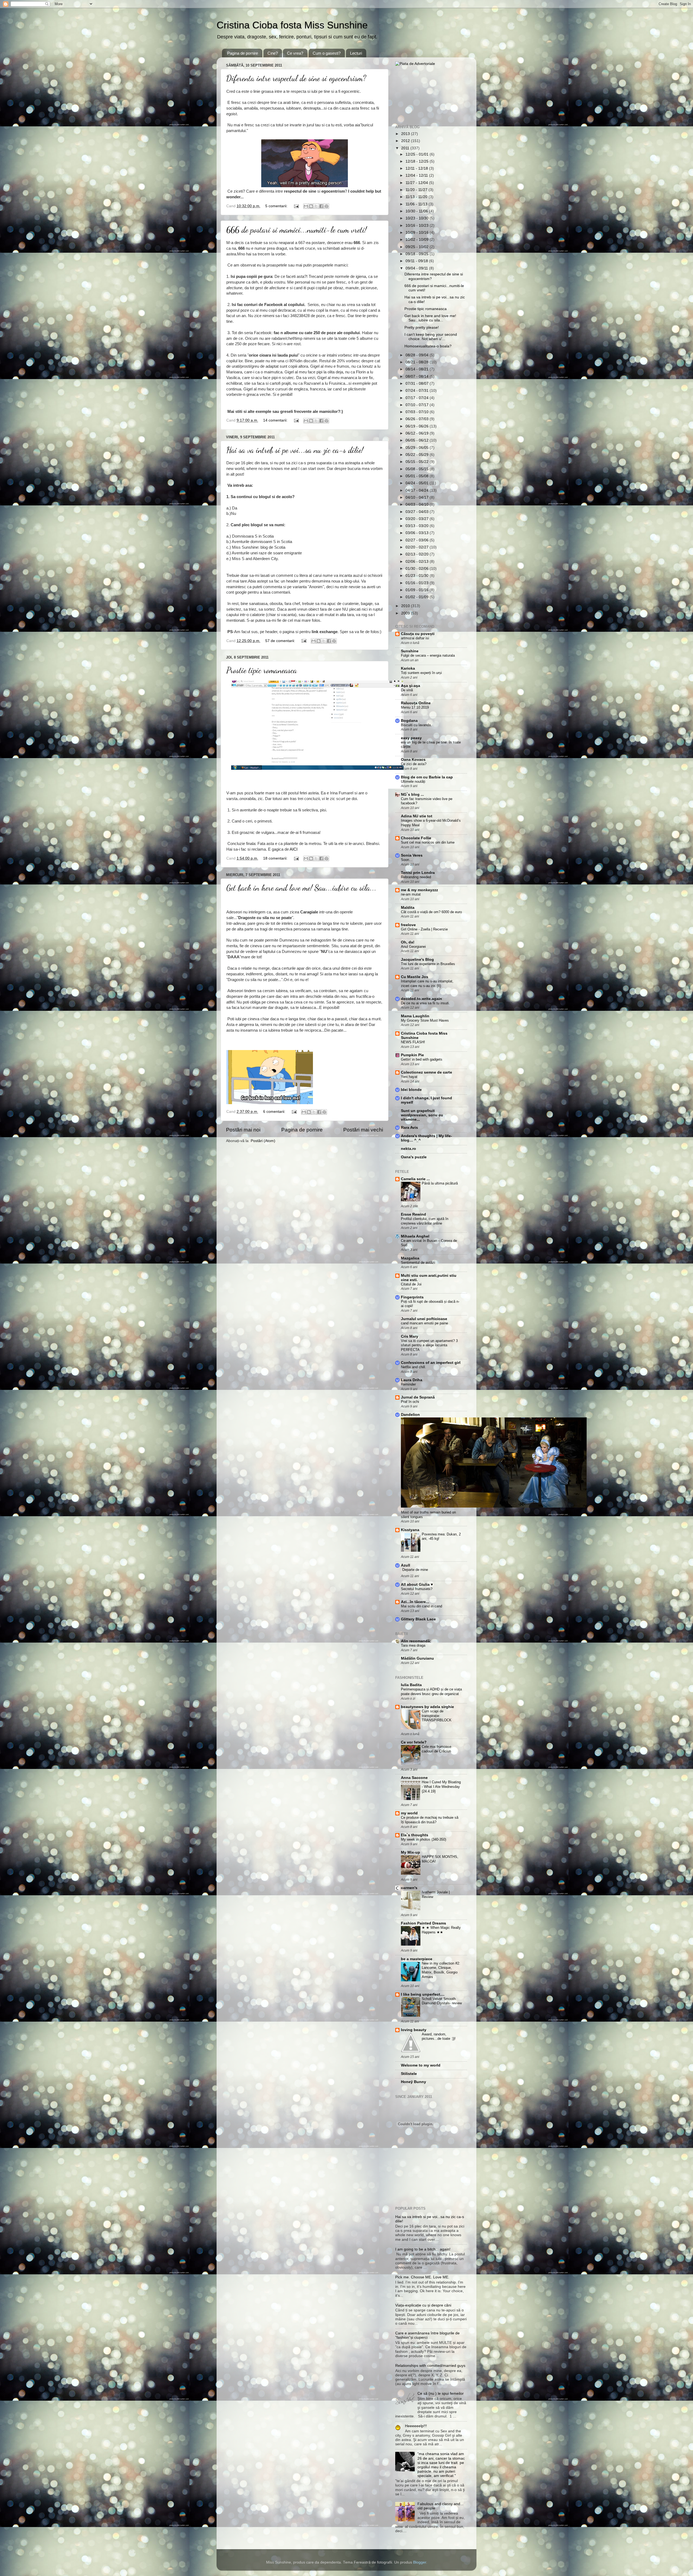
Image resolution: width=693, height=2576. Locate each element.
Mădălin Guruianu (417, 1658)
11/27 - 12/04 (417, 183)
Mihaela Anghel (415, 1236)
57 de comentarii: (281, 641)
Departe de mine (415, 1570)
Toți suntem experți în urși (421, 673)
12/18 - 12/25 (418, 161)
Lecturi (356, 53)
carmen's (409, 1888)
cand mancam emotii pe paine (424, 1323)
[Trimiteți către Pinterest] (326, 206)
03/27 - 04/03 (418, 512)
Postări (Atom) (263, 1141)
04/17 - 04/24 (418, 490)
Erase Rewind (413, 1214)
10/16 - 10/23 (418, 226)
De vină (407, 690)
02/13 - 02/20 (418, 554)
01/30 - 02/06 (418, 569)
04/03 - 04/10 (418, 504)
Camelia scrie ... (415, 1179)
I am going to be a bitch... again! (423, 2249)
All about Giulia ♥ (417, 1585)
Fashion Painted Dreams (424, 1923)
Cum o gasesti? (327, 53)
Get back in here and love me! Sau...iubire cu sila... (301, 888)
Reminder (408, 1384)
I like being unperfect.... (423, 1994)
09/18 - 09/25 (418, 254)
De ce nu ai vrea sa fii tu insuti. (425, 1003)
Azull (406, 1565)
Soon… (407, 860)
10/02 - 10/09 (418, 240)
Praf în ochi (410, 1402)
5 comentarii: (277, 206)
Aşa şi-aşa (411, 686)
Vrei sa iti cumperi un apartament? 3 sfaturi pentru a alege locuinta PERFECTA (429, 1345)
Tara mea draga (413, 1645)
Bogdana (409, 721)
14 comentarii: (276, 420)
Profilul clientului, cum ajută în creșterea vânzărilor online (425, 1221)
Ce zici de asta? (414, 764)
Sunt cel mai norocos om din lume (428, 842)
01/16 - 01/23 (418, 583)
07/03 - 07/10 (418, 412)
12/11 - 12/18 (417, 168)
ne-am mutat (411, 894)
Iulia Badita (411, 1685)
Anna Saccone (414, 1778)
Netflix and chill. (413, 1367)
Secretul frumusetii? (417, 1589)
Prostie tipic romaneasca (262, 670)
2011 (406, 148)
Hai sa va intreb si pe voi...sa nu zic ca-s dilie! (295, 450)
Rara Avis (409, 1128)
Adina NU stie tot (417, 816)
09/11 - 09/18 (417, 261)
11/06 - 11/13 (417, 204)
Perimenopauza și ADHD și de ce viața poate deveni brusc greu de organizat (431, 1692)
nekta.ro (408, 1149)
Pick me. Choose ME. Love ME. (422, 2277)
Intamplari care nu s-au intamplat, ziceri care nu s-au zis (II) (427, 983)
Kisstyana (410, 1530)
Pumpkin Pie (412, 1055)
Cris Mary (410, 1336)
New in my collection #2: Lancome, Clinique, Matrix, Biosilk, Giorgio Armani (441, 1970)
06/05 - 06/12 (418, 440)
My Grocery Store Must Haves (425, 1020)
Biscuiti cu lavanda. (416, 725)
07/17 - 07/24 (418, 398)
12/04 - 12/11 (417, 175)
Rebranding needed (416, 877)
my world (409, 1813)
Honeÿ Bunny (413, 2082)
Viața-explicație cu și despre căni (423, 2305)
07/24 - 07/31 (418, 391)
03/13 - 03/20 (418, 526)
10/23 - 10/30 (418, 218)
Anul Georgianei (413, 947)
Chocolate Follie (416, 838)
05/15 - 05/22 (418, 462)
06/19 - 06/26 (418, 426)
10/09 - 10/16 (418, 233)
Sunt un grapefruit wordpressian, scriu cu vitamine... (422, 1115)
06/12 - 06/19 (418, 433)
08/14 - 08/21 (418, 369)
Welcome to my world (421, 2065)
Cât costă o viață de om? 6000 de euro (431, 912)
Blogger (420, 2562)
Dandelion (410, 1415)
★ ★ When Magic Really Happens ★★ (441, 1930)
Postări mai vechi (363, 1130)
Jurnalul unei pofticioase (424, 1319)
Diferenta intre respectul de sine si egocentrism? (296, 78)
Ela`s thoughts (415, 1835)
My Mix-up (411, 1852)
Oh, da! (408, 942)
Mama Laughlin (415, 1016)
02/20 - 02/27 (418, 547)
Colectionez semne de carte (426, 1072)
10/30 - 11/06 (417, 211)
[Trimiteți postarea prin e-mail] (296, 206)
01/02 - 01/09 (418, 597)
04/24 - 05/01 (418, 483)
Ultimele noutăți (413, 782)
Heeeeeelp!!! (416, 2426)
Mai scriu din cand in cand (421, 1606)
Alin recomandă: (416, 1641)
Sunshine (410, 651)
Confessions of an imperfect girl (431, 1363)
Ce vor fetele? (414, 1742)
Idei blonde (411, 1090)
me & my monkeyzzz (419, 890)
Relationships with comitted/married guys (430, 2366)
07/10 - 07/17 (418, 405)
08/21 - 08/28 (418, 362)
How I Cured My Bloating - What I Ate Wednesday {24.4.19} (441, 1787)
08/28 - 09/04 (418, 355)
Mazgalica (410, 1258)
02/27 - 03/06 (418, 540)
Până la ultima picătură (440, 1183)
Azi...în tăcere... (415, 1602)
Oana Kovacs (413, 760)
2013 (406, 134)
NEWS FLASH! (413, 1042)
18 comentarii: (276, 858)
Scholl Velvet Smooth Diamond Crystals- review (442, 2001)
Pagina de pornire (243, 53)
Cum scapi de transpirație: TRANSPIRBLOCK (437, 1716)
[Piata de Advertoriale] (415, 64)
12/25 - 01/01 (418, 154)
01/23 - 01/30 (418, 576)
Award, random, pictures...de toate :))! (439, 2037)
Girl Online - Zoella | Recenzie (424, 929)
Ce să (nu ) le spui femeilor (441, 2394)
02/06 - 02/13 (418, 562)
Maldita (408, 908)
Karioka (408, 668)
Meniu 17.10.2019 (415, 707)
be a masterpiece (417, 1959)
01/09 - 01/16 (418, 590)
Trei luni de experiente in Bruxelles (428, 964)
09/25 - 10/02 (418, 247)
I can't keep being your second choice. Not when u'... (431, 337)
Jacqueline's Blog (417, 960)
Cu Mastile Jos (415, 977)
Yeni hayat (409, 1077)
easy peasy (411, 738)
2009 (406, 613)
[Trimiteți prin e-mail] (306, 206)
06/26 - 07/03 (418, 419)
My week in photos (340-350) (424, 1839)
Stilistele (409, 2074)
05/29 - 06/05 (418, 448)
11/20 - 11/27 (417, 190)
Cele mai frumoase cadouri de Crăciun (437, 1749)
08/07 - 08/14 (418, 376)
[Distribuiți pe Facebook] (321, 206)
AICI (294, 849)
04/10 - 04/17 (418, 497)
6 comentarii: (275, 1112)
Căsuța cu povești (418, 634)
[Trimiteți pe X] (316, 206)
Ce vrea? (295, 53)
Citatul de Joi (411, 1284)
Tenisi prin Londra (418, 873)
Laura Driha (412, 1380)
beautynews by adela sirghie (427, 1707)
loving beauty (414, 2030)
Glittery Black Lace (418, 1619)
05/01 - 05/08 (418, 476)
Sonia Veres (412, 855)
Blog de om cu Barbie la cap (427, 777)
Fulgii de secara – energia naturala (428, 655)
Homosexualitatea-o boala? (428, 346)
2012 (406, 141)
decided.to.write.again (421, 999)
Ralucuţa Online (416, 703)
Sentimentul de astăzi (418, 1263)
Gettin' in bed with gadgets (422, 1059)
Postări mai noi (243, 1130)
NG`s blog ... (412, 794)
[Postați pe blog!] (311, 206)
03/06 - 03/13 (418, 533)
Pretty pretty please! (422, 328)
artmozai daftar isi (415, 638)
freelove (408, 925)
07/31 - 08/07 (418, 384)
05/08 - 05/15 (418, 469)
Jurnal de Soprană (418, 1397)
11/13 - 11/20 (417, 197)
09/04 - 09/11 (417, 268)
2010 (406, 606)
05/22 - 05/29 (418, 455)
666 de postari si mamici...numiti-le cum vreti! (296, 230)
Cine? (273, 53)
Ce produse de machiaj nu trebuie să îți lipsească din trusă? (430, 1820)
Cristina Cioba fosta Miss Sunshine (292, 25)
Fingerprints (412, 1297)
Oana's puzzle (414, 1157)
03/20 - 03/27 (418, 519)
